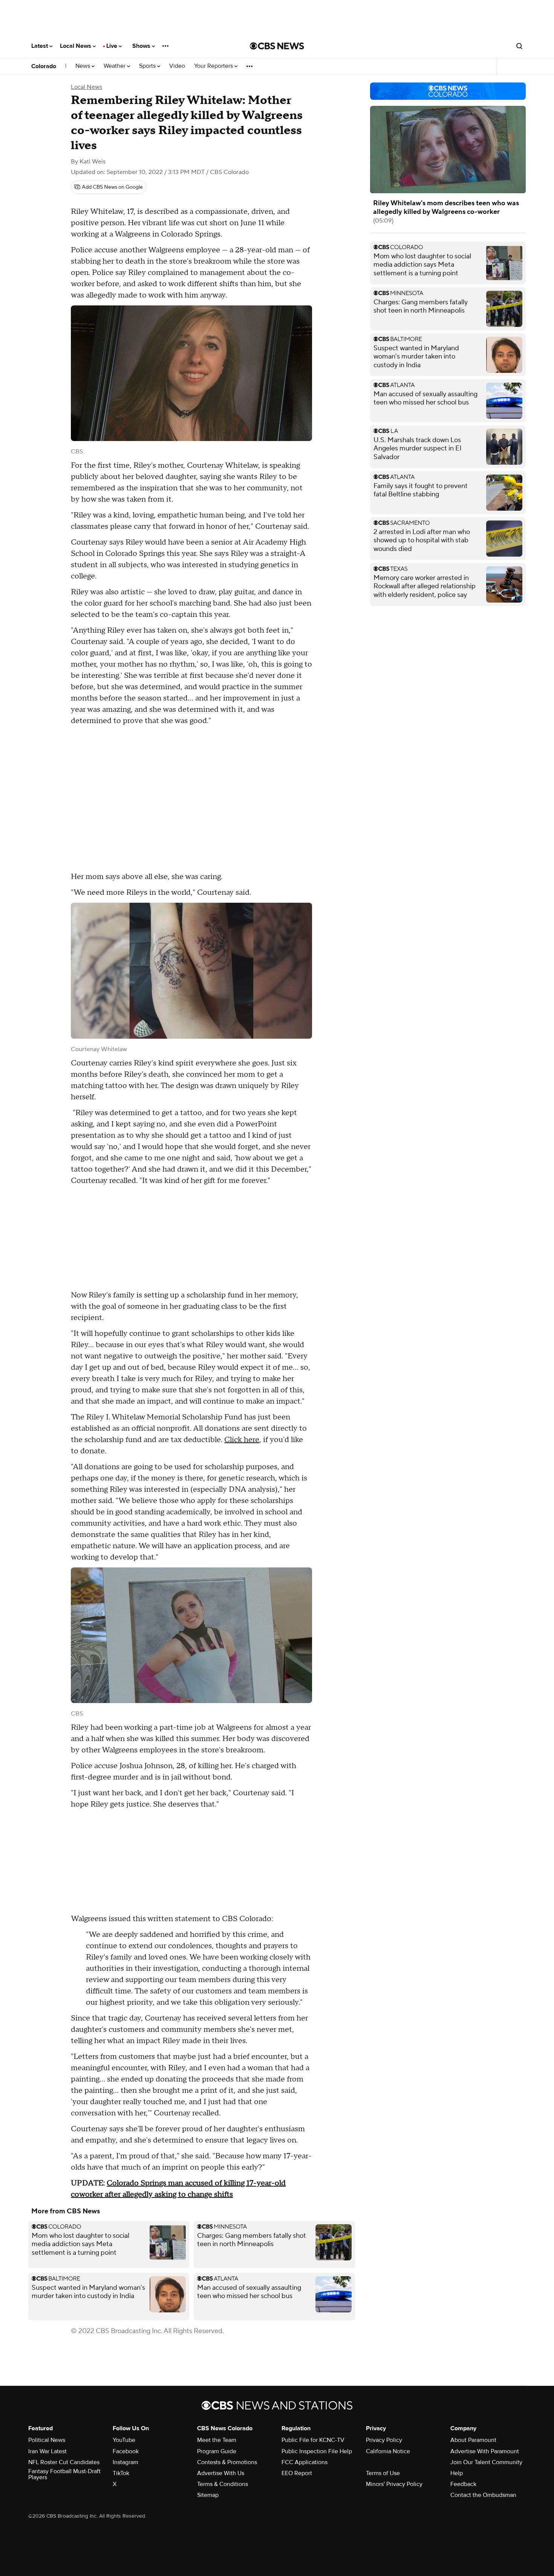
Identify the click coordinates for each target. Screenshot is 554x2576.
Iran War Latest (47, 2451)
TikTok (121, 2473)
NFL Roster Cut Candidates (64, 2462)
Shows (142, 46)
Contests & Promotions (227, 2462)
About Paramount (473, 2440)
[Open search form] (519, 46)
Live (112, 46)
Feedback (463, 2484)
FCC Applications (305, 2462)
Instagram (125, 2462)
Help (457, 2473)
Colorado (44, 66)
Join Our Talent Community (486, 2462)
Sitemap (208, 2495)
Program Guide (217, 2451)
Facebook (126, 2451)
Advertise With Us (221, 2473)
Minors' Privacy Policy (394, 2484)
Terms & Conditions (223, 2484)
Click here (242, 1440)
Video (177, 66)
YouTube (124, 2440)
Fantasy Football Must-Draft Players (64, 2474)
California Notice (388, 2451)
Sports (148, 66)
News (83, 66)
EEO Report (297, 2473)
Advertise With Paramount (485, 2451)
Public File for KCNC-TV (313, 2440)
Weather (115, 66)
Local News (76, 46)
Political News (47, 2440)
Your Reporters (214, 66)
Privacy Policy (384, 2440)
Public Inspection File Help (317, 2451)
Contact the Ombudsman (483, 2495)
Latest (40, 46)
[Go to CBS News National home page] (277, 46)
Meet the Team (217, 2440)
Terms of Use (383, 2473)
